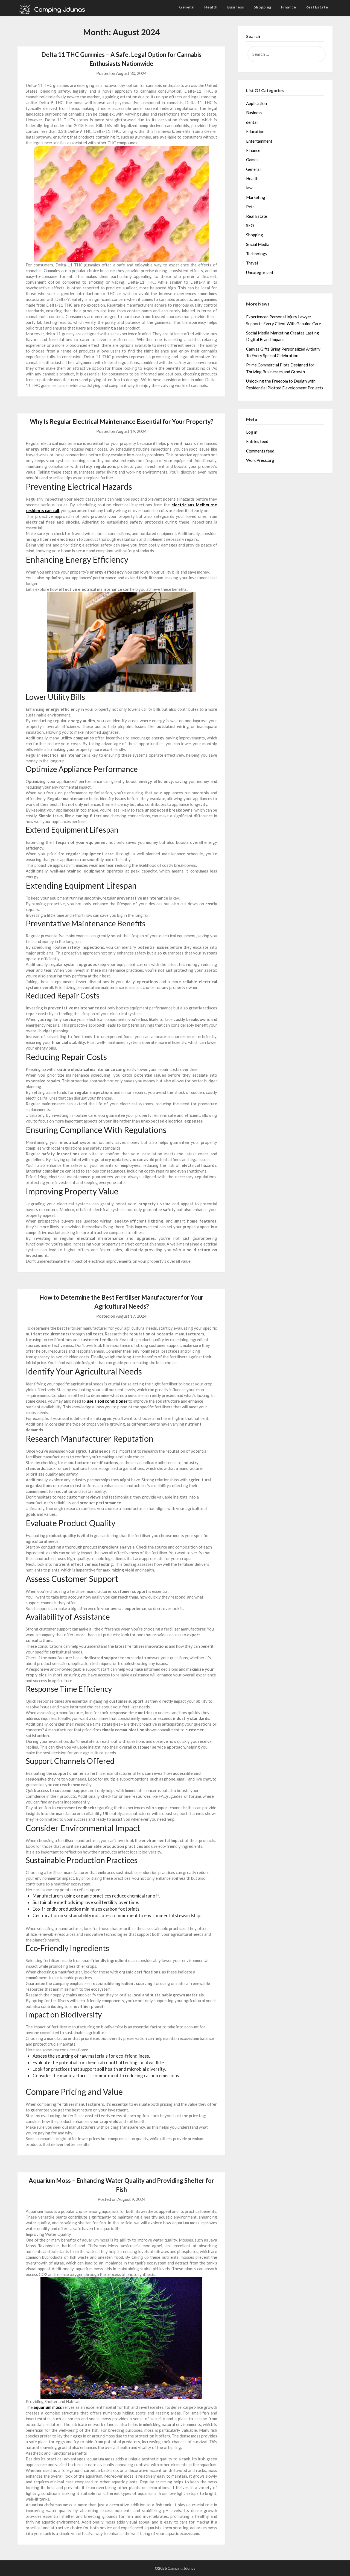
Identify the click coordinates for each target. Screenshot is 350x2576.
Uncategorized (259, 272)
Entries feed (257, 441)
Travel (252, 263)
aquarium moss (48, 2407)
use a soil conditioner (107, 1401)
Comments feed (260, 451)
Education (255, 131)
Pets (250, 207)
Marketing (256, 197)
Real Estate (317, 7)
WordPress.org (260, 460)
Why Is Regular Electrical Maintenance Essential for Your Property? (122, 421)
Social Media (258, 244)
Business (236, 7)
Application (256, 103)
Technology (257, 254)
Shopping (263, 7)
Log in (252, 432)
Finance (289, 7)
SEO (250, 225)
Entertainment (259, 141)
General (187, 7)
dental (252, 122)
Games (252, 160)
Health (211, 7)
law (249, 188)
